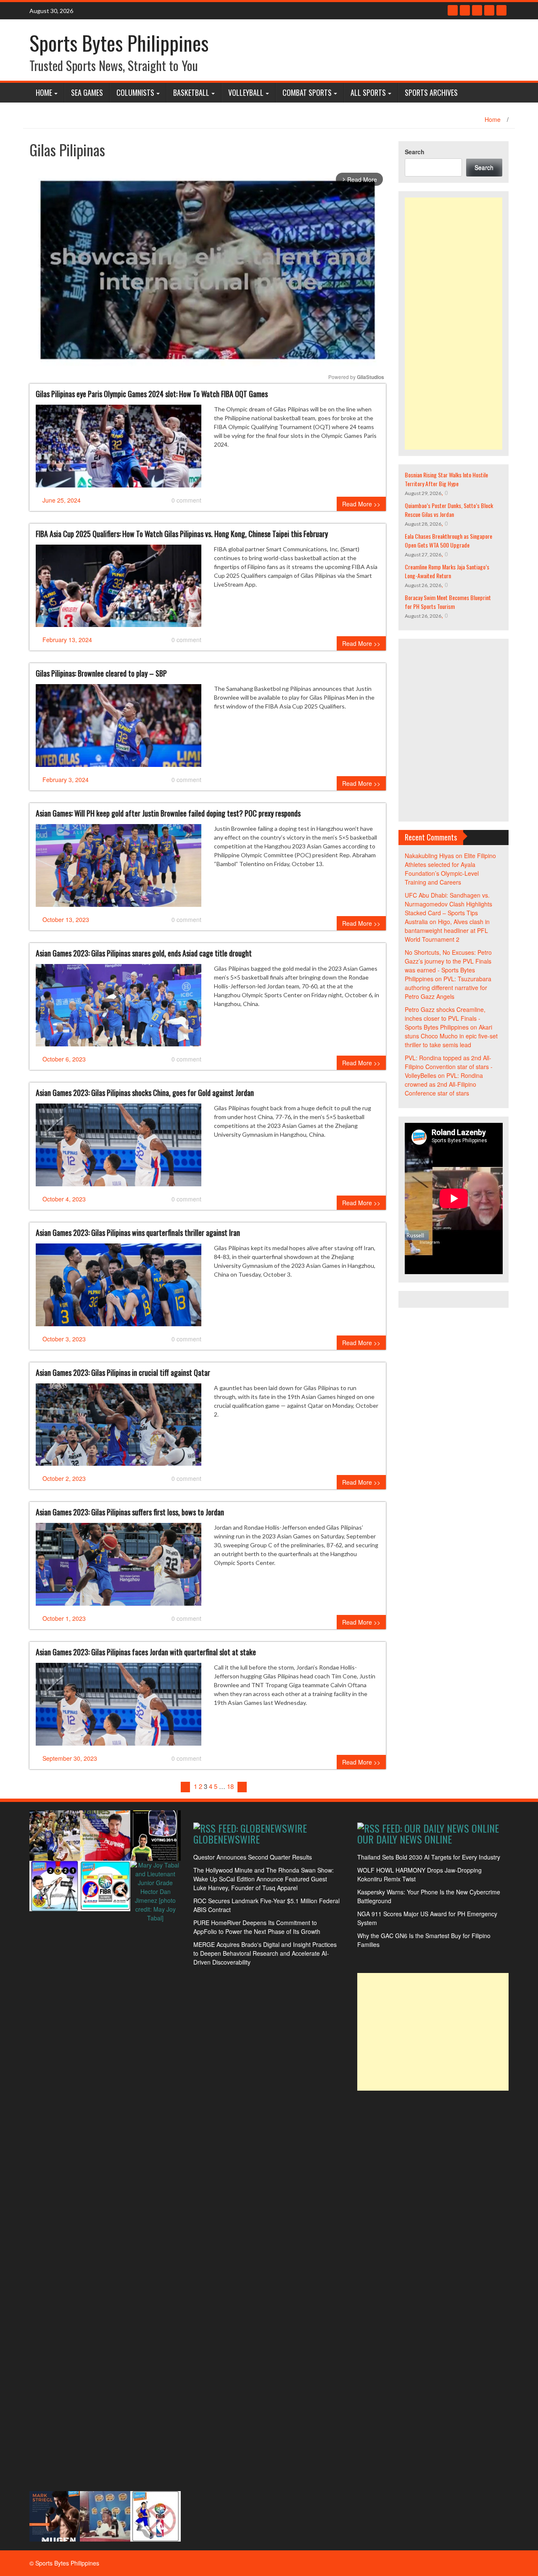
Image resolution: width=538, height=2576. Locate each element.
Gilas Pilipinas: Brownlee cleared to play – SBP (101, 673)
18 (230, 1786)
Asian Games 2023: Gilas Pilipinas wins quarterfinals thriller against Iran (138, 1233)
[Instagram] (489, 10)
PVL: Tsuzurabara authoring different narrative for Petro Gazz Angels (448, 988)
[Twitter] (465, 10)
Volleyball (246, 92)
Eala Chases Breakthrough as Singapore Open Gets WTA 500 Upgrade (448, 540)
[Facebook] (453, 10)
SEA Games (87, 92)
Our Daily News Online (405, 1839)
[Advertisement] (454, 324)
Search (415, 152)
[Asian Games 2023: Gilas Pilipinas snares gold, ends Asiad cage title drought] (119, 1009)
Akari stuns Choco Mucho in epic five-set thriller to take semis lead (451, 1036)
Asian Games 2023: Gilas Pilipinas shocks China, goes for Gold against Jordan (145, 1093)
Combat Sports (307, 92)
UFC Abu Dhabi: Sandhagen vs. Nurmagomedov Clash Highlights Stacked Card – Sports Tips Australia (448, 908)
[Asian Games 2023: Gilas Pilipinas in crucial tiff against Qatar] (119, 1428)
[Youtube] (477, 10)
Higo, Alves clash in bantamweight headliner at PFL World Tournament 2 (447, 930)
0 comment (186, 500)
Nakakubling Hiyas (429, 856)
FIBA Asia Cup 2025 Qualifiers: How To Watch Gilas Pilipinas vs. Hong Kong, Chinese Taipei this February (182, 534)
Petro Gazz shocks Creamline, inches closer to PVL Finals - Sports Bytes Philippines (445, 1018)
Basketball (191, 92)
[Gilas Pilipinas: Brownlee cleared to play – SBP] (119, 729)
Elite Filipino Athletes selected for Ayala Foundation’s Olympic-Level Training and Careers (450, 869)
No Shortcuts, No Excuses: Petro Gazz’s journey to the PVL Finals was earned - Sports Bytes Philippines (448, 965)
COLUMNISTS (135, 92)
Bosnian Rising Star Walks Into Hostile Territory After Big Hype (446, 479)
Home (44, 92)
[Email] (501, 10)
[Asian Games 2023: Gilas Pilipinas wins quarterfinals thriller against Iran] (119, 1288)
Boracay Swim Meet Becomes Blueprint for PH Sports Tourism (448, 602)
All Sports (368, 92)
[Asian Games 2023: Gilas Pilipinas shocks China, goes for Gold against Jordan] (119, 1148)
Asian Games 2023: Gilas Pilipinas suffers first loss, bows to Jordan (130, 1512)
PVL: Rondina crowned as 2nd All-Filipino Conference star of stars (444, 1084)
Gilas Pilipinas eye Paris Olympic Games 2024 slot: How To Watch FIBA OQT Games (152, 394)
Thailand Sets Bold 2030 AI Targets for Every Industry (429, 1857)
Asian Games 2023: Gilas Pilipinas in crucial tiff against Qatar (123, 1372)
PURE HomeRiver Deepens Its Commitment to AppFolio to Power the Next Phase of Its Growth (257, 1927)
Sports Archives (431, 92)
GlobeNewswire (227, 1839)
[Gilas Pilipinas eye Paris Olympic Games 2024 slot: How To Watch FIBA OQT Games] (119, 449)
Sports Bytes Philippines (119, 43)
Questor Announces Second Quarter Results (253, 1857)
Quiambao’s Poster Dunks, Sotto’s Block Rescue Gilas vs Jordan (449, 510)
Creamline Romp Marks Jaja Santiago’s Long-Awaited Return (447, 571)
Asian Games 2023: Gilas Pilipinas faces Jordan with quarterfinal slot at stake (146, 1652)
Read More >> (361, 504)
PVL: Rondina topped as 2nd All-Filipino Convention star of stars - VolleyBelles (449, 1067)
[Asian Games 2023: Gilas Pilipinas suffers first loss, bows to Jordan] (119, 1567)
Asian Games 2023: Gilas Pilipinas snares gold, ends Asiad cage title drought (144, 953)
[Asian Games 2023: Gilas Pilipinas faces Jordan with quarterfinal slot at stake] (119, 1707)
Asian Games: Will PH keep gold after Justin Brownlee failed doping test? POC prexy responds (168, 813)
